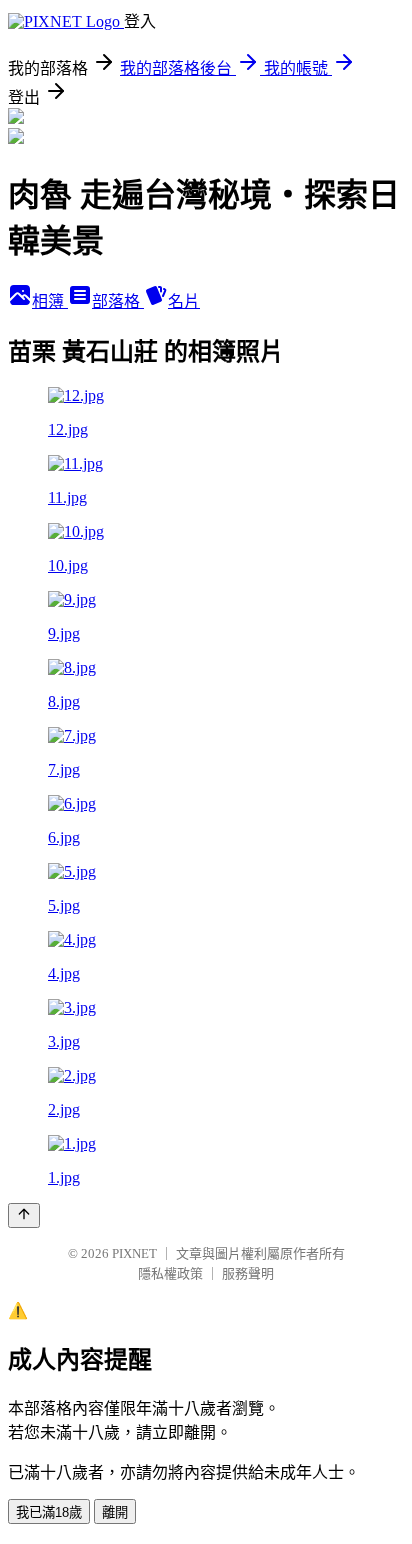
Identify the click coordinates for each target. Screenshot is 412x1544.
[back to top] (24, 1215)
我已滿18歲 (49, 1512)
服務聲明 (248, 1273)
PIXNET (134, 1253)
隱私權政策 (170, 1273)
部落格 (118, 301)
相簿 (50, 301)
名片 (184, 301)
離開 (115, 1512)
